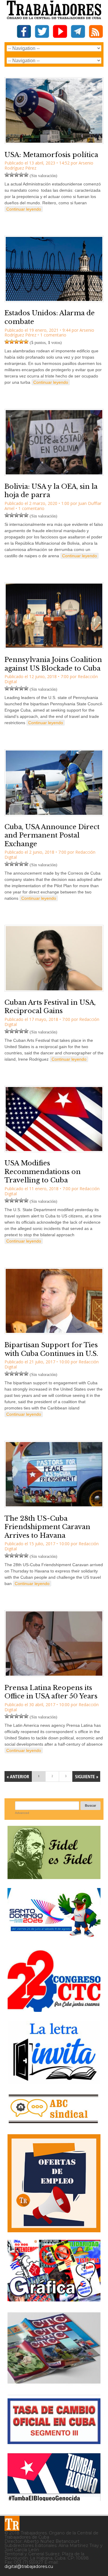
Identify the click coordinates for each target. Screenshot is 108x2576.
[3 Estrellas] (16, 175)
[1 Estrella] (7, 175)
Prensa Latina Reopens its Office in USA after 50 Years (51, 1692)
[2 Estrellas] (12, 175)
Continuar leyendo (24, 209)
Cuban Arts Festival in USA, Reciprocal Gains (50, 1007)
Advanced (22, 1813)
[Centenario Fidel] (54, 1877)
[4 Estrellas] (21, 175)
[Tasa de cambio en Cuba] (54, 2442)
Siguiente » (86, 1776)
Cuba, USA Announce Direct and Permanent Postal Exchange (52, 835)
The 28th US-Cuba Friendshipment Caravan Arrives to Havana (47, 1527)
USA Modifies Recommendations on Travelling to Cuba (43, 1172)
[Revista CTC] (54, 2384)
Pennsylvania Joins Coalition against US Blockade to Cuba (53, 664)
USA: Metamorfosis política (51, 155)
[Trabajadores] (12, 2523)
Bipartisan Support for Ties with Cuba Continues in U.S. (51, 1349)
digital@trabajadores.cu (29, 2566)
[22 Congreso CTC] (54, 2010)
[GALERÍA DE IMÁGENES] (54, 2299)
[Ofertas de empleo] (54, 2183)
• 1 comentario (52, 335)
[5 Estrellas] (26, 175)
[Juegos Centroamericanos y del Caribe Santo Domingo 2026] (54, 1939)
